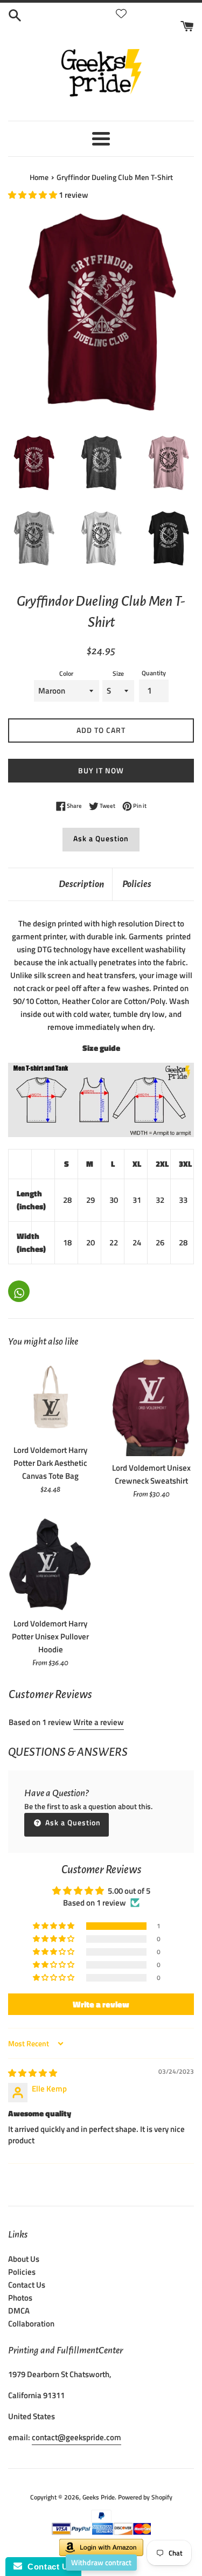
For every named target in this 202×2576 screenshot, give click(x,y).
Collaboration (31, 2324)
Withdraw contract (101, 2562)
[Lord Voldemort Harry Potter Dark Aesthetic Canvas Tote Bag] (51, 1399)
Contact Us (27, 2285)
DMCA (19, 2311)
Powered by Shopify (145, 2497)
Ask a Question (101, 838)
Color (66, 673)
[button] (33, 195)
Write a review (99, 1722)
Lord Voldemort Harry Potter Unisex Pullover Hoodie (50, 1636)
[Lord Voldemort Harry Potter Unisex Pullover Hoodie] (51, 1564)
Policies (137, 884)
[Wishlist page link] (121, 13)
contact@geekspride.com (76, 2437)
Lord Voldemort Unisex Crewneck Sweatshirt (151, 1474)
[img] (33, 2073)
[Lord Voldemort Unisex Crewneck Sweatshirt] (152, 1408)
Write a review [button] (101, 2004)
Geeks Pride (99, 2497)
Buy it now (101, 770)
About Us (24, 2259)
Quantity (154, 673)
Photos (20, 2298)
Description (81, 884)
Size (118, 673)
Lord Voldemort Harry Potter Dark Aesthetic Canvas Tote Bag (50, 1463)
